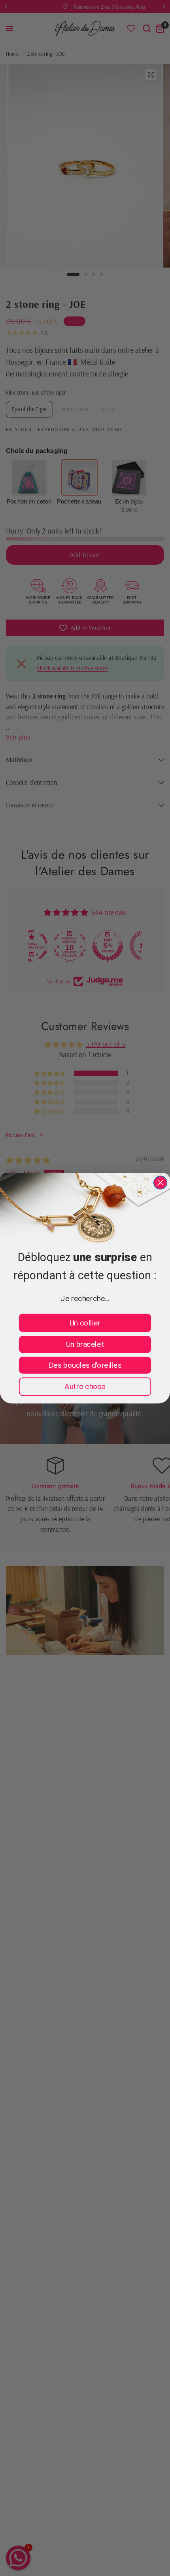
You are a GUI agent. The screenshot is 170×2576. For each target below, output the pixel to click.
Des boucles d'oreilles (85, 1365)
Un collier (85, 1323)
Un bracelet (85, 1344)
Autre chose (85, 1386)
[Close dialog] (160, 1182)
